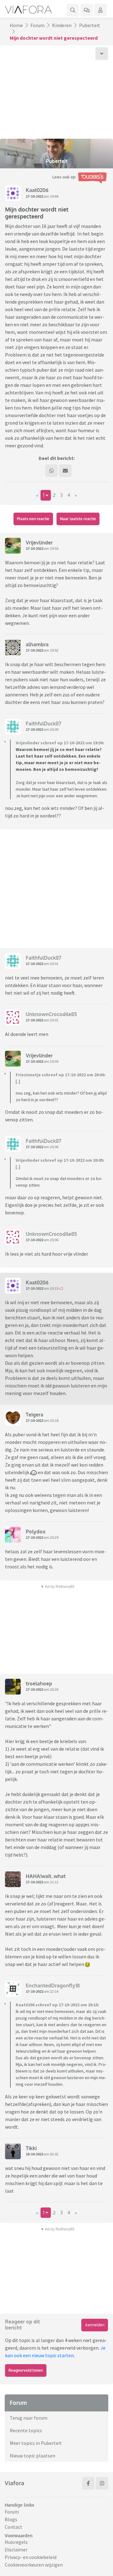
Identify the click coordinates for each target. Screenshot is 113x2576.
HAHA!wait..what (46, 1876)
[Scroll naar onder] (102, 54)
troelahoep (39, 1683)
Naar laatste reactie (78, 519)
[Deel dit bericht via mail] (65, 471)
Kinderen (62, 25)
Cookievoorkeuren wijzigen (34, 2565)
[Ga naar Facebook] (88, 2483)
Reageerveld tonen (26, 2370)
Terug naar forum (29, 2418)
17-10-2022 (35, 196)
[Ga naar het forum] (87, 10)
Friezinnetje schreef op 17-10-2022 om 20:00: (61, 1075)
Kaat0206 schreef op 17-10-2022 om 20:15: (57, 2005)
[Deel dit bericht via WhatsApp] (51, 471)
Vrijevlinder (39, 543)
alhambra (37, 644)
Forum (38, 25)
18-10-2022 (35, 2154)
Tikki (31, 2148)
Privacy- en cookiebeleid (31, 2557)
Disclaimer (16, 2550)
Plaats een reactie (33, 519)
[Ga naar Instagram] (102, 2483)
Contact (13, 2527)
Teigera (35, 1415)
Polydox (36, 1532)
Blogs (11, 2519)
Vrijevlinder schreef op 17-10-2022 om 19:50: (60, 743)
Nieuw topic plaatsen (32, 2456)
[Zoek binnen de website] (73, 10)
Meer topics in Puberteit (36, 2443)
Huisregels (16, 2542)
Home (16, 25)
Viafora (14, 2483)
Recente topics (26, 2430)
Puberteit (90, 25)
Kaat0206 (37, 190)
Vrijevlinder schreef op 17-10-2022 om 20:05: (60, 1160)
